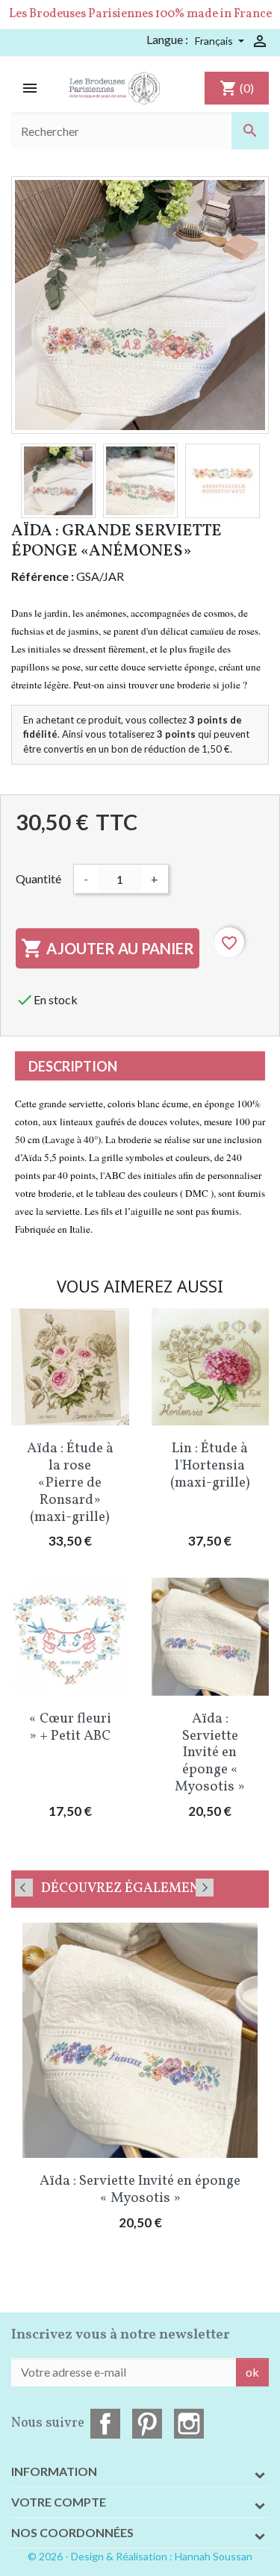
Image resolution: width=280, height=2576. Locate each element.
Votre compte (59, 2502)
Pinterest (147, 2424)
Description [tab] (73, 1066)
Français (215, 41)
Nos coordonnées (72, 2532)
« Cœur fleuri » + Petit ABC (70, 1727)
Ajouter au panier (108, 948)
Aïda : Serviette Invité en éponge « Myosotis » (210, 1753)
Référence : (43, 576)
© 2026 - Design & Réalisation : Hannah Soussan (140, 2556)
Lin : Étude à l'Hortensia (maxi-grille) (210, 1466)
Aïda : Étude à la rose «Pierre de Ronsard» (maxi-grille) (70, 1483)
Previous (24, 1888)
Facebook (105, 2424)
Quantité (38, 878)
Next (205, 1888)
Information (54, 2471)
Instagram (189, 2424)
